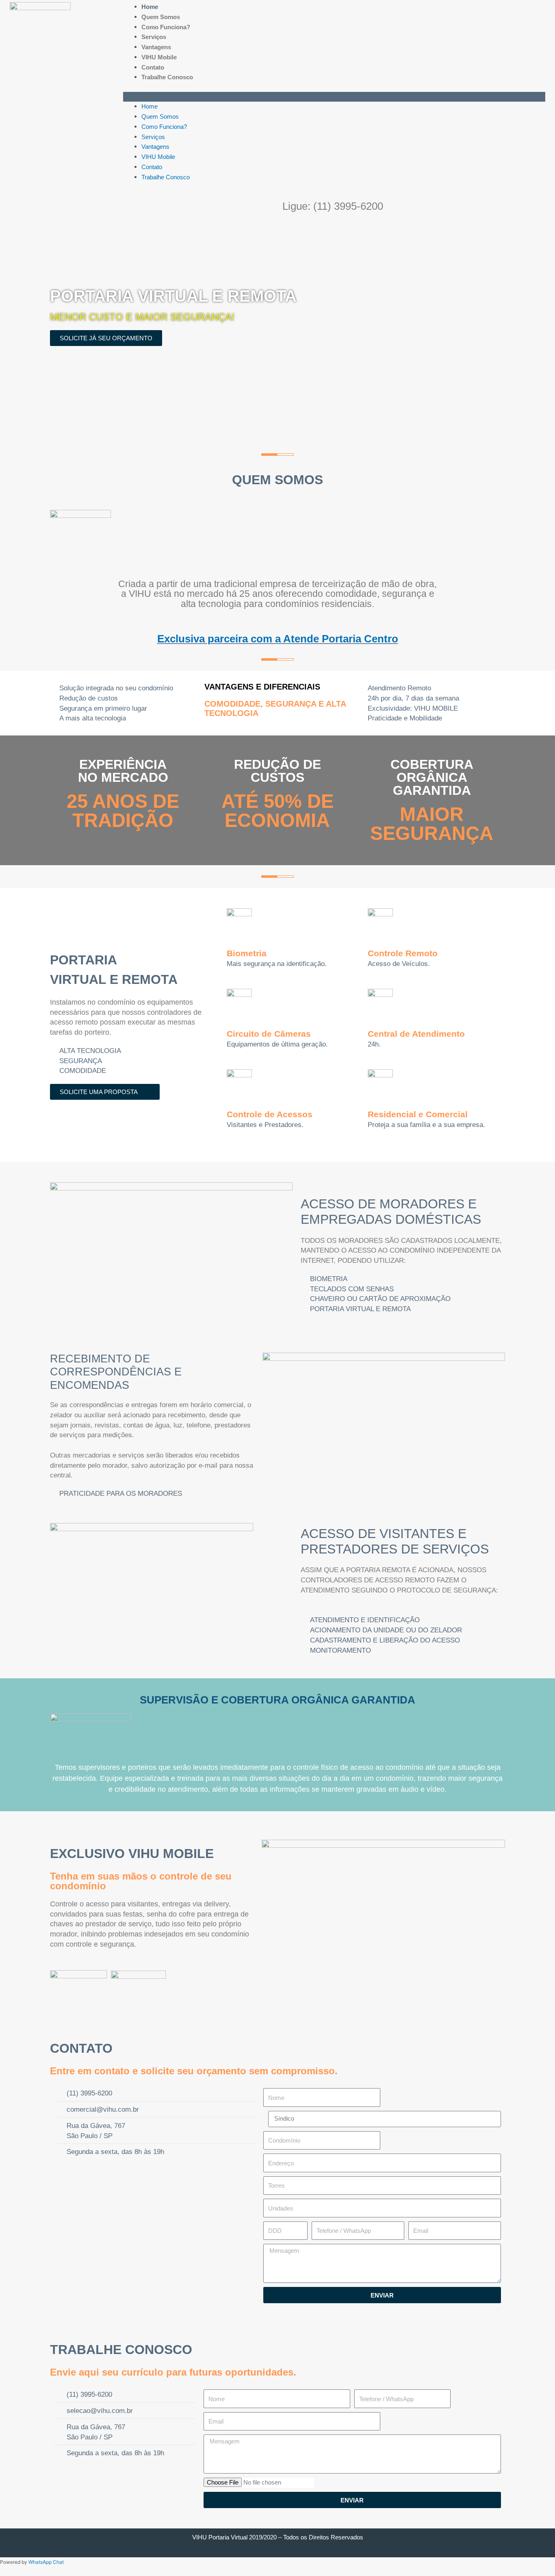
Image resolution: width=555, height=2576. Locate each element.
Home (150, 7)
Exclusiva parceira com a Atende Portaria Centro (278, 639)
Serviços (154, 37)
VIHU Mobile (159, 57)
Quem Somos (161, 17)
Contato (153, 67)
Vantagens (156, 47)
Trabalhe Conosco (167, 77)
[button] (334, 97)
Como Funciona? (166, 27)
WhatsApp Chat (46, 2562)
